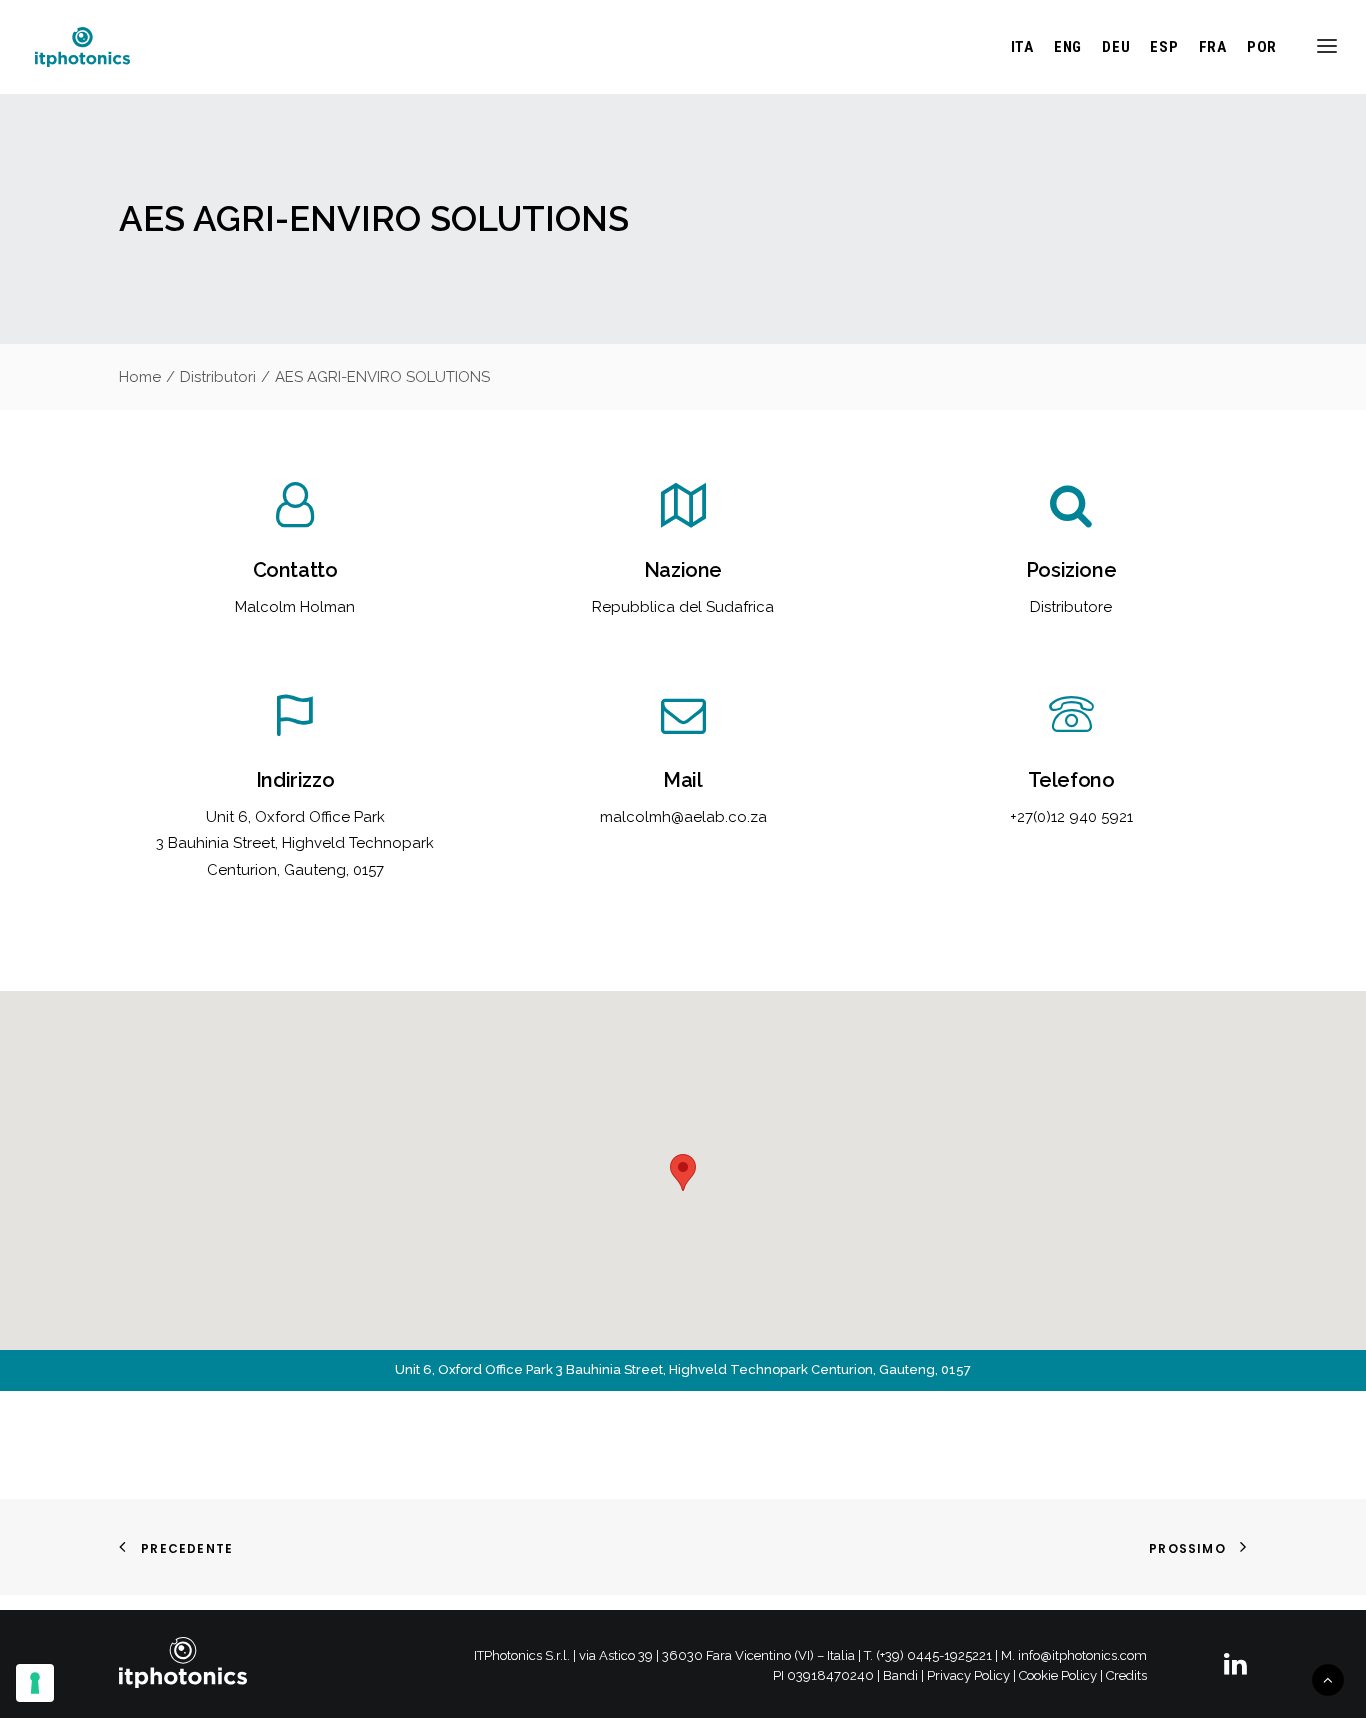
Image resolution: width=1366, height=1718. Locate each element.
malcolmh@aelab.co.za (683, 817)
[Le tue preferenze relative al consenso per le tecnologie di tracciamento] (35, 1683)
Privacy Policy (968, 1675)
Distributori (218, 377)
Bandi (900, 1675)
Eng (1068, 47)
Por (1262, 47)
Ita (1022, 47)
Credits (1126, 1675)
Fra (1213, 47)
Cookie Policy (1058, 1675)
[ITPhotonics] (82, 47)
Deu (1116, 47)
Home (140, 377)
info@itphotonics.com (1082, 1655)
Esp (1164, 47)
